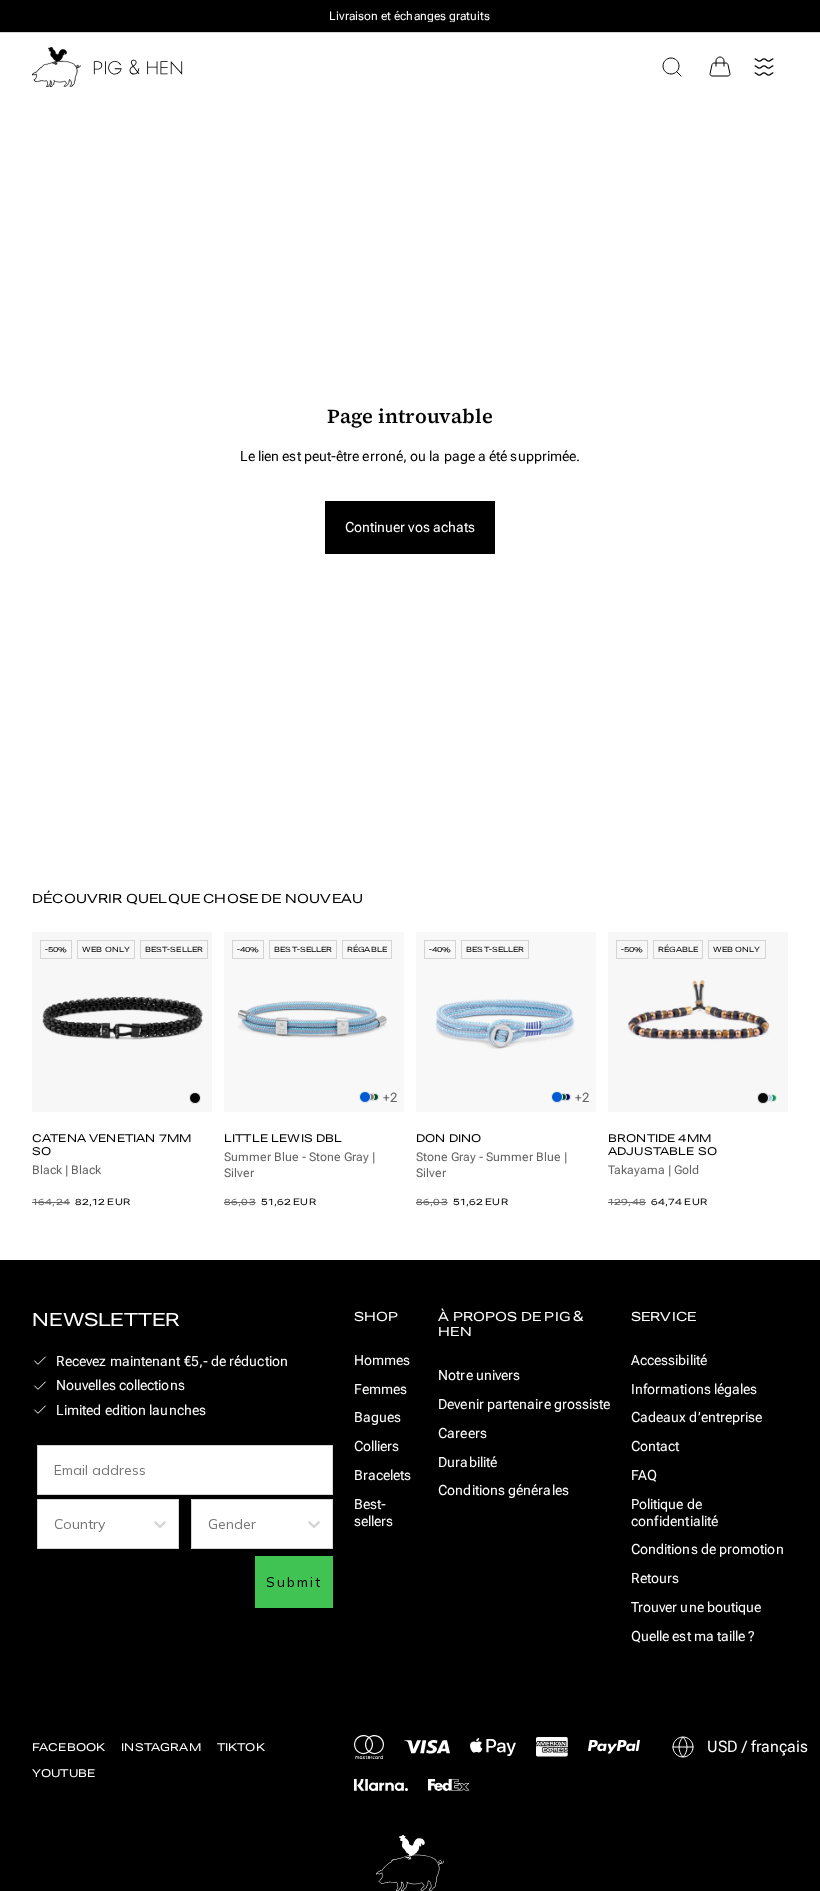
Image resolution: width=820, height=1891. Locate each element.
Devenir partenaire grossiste (524, 1404)
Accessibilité (669, 1360)
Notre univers (479, 1375)
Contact (655, 1446)
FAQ (644, 1475)
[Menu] (764, 67)
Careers (462, 1433)
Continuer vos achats (410, 527)
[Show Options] (160, 1524)
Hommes (382, 1360)
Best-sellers (374, 1512)
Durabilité (467, 1462)
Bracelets (383, 1475)
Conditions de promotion (707, 1549)
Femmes (380, 1389)
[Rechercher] (672, 67)
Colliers (377, 1446)
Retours (655, 1578)
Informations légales (694, 1389)
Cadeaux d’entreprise (697, 1417)
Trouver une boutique (696, 1607)
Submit (294, 1582)
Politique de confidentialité (674, 1512)
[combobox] (102, 1524)
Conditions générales (503, 1490)
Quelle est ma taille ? (693, 1636)
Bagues (377, 1417)
